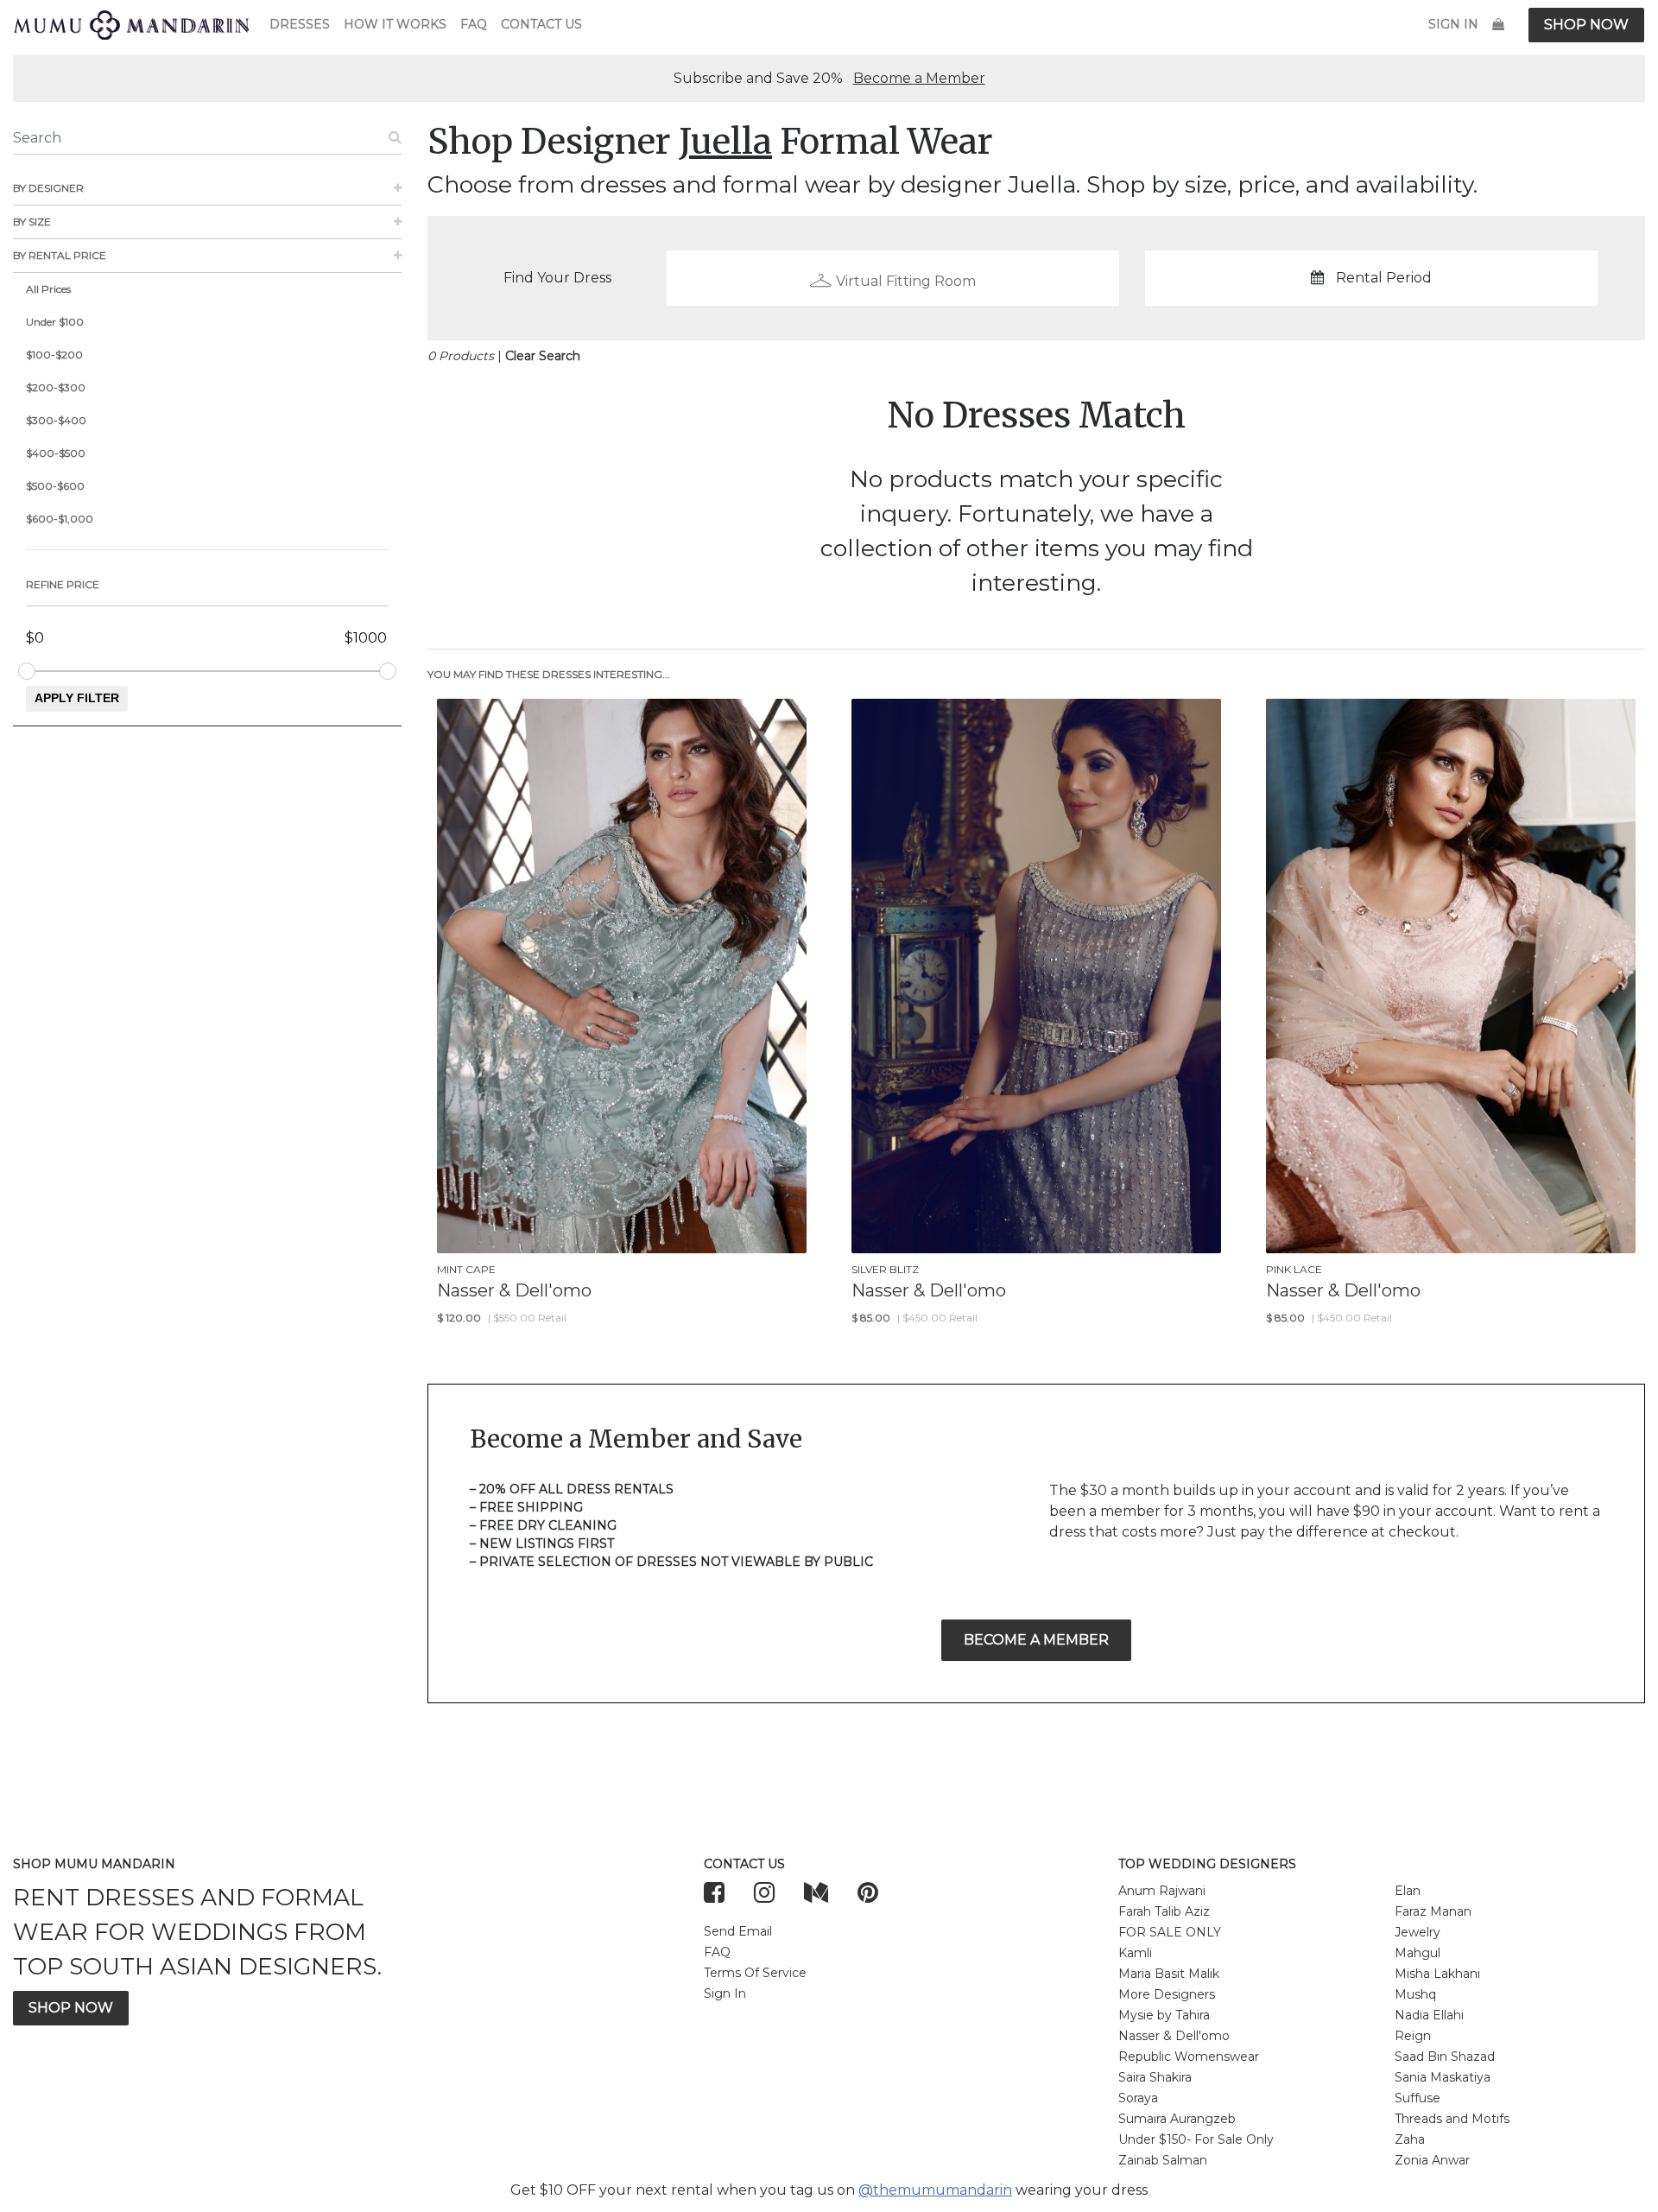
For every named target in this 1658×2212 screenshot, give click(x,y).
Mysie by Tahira (1164, 2015)
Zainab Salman (1163, 2160)
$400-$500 (56, 453)
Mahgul (1418, 1953)
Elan (1408, 1891)
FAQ (474, 24)
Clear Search (543, 356)
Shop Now (1586, 25)
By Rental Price (60, 255)
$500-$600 (55, 486)
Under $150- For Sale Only (1196, 2139)
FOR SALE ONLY (1170, 1932)
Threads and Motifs (1452, 2119)
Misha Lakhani (1437, 1974)
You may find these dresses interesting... (549, 674)
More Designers (1167, 1994)
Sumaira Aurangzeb (1177, 2119)
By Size (32, 222)
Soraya (1138, 2098)
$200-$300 (56, 387)
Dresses (300, 24)
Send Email (738, 1931)
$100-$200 (54, 355)
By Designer (48, 188)
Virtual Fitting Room (906, 281)
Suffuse (1418, 2098)
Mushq (1415, 1994)
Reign (1413, 2036)
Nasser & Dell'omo (1174, 2036)
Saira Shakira (1155, 2077)
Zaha (1410, 2139)
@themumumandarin (935, 2190)
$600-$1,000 (60, 519)
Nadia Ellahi (1429, 2015)
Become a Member (919, 78)
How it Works (395, 24)
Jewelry (1418, 1932)
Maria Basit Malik (1169, 1974)
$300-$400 (56, 420)
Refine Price (63, 584)
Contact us (541, 24)
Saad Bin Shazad (1445, 2057)
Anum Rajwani (1162, 1891)
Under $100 (55, 322)
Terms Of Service (755, 1973)
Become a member (1036, 1640)
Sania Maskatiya (1443, 2077)
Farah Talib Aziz (1164, 1911)
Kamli (1135, 1953)
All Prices (48, 289)
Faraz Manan (1433, 1911)
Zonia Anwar (1432, 2160)
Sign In (1453, 24)
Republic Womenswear (1189, 2057)
